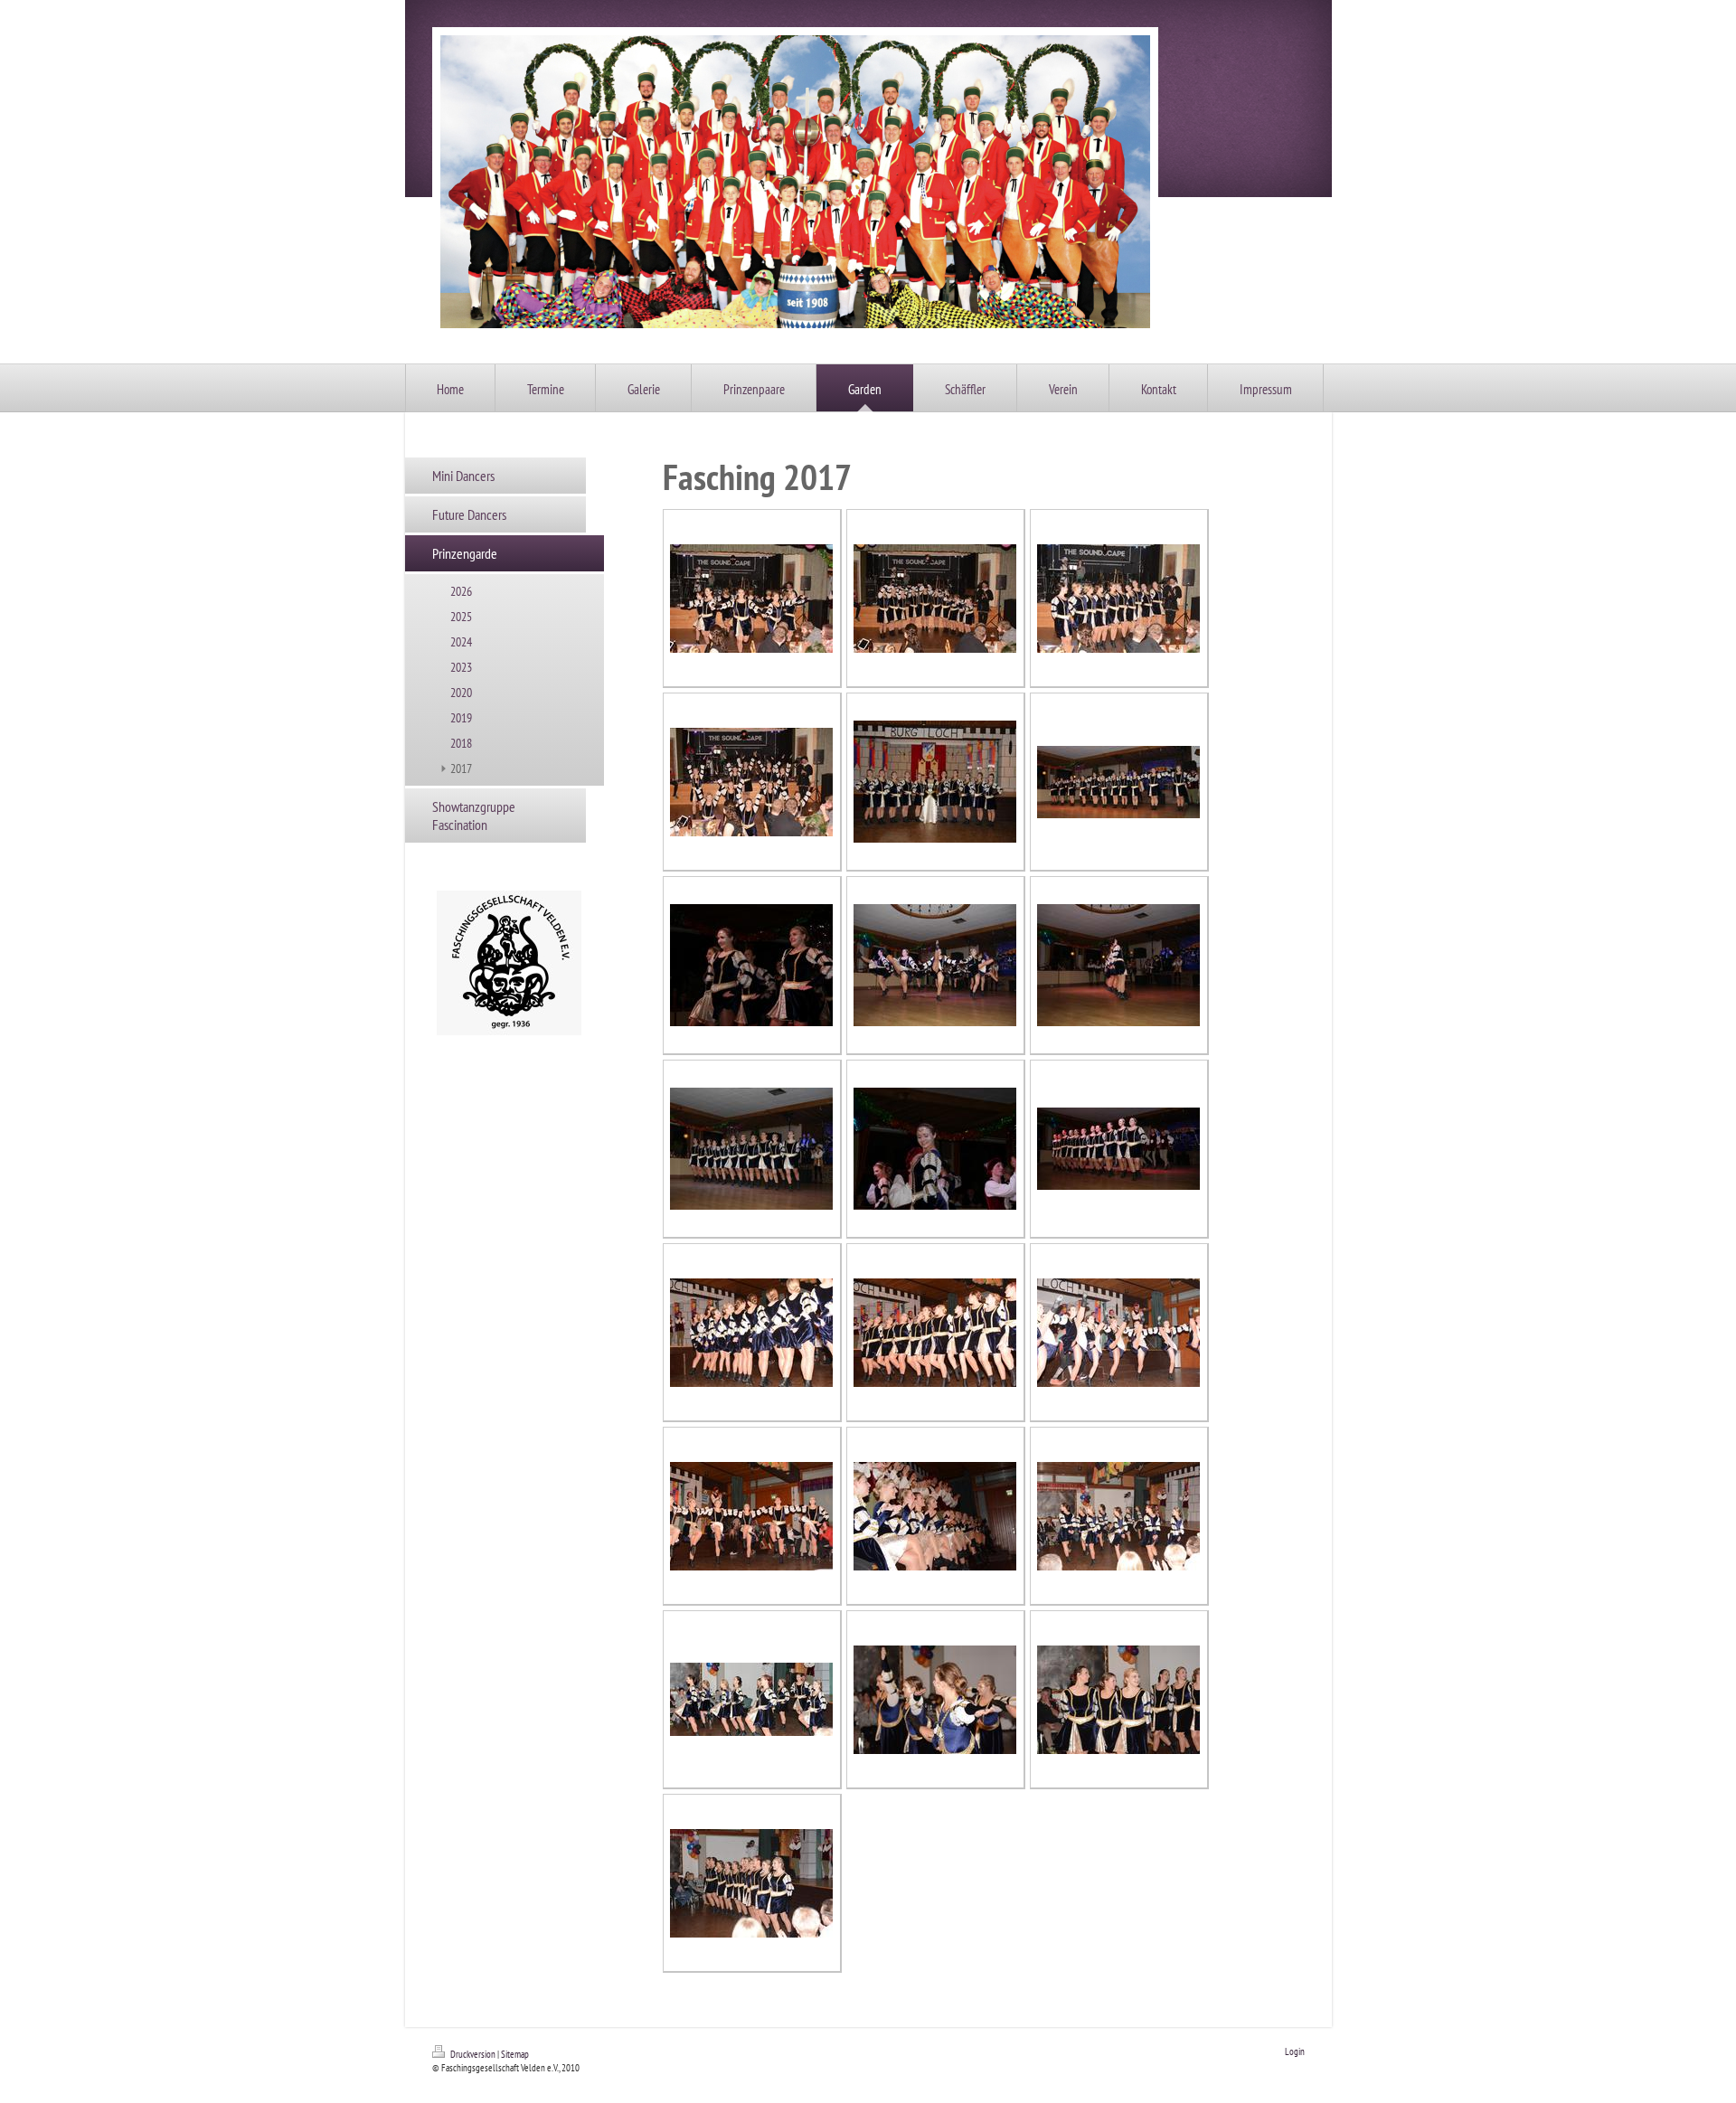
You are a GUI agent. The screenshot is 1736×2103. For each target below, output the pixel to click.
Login (1295, 2051)
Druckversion (473, 2054)
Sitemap (515, 2054)
